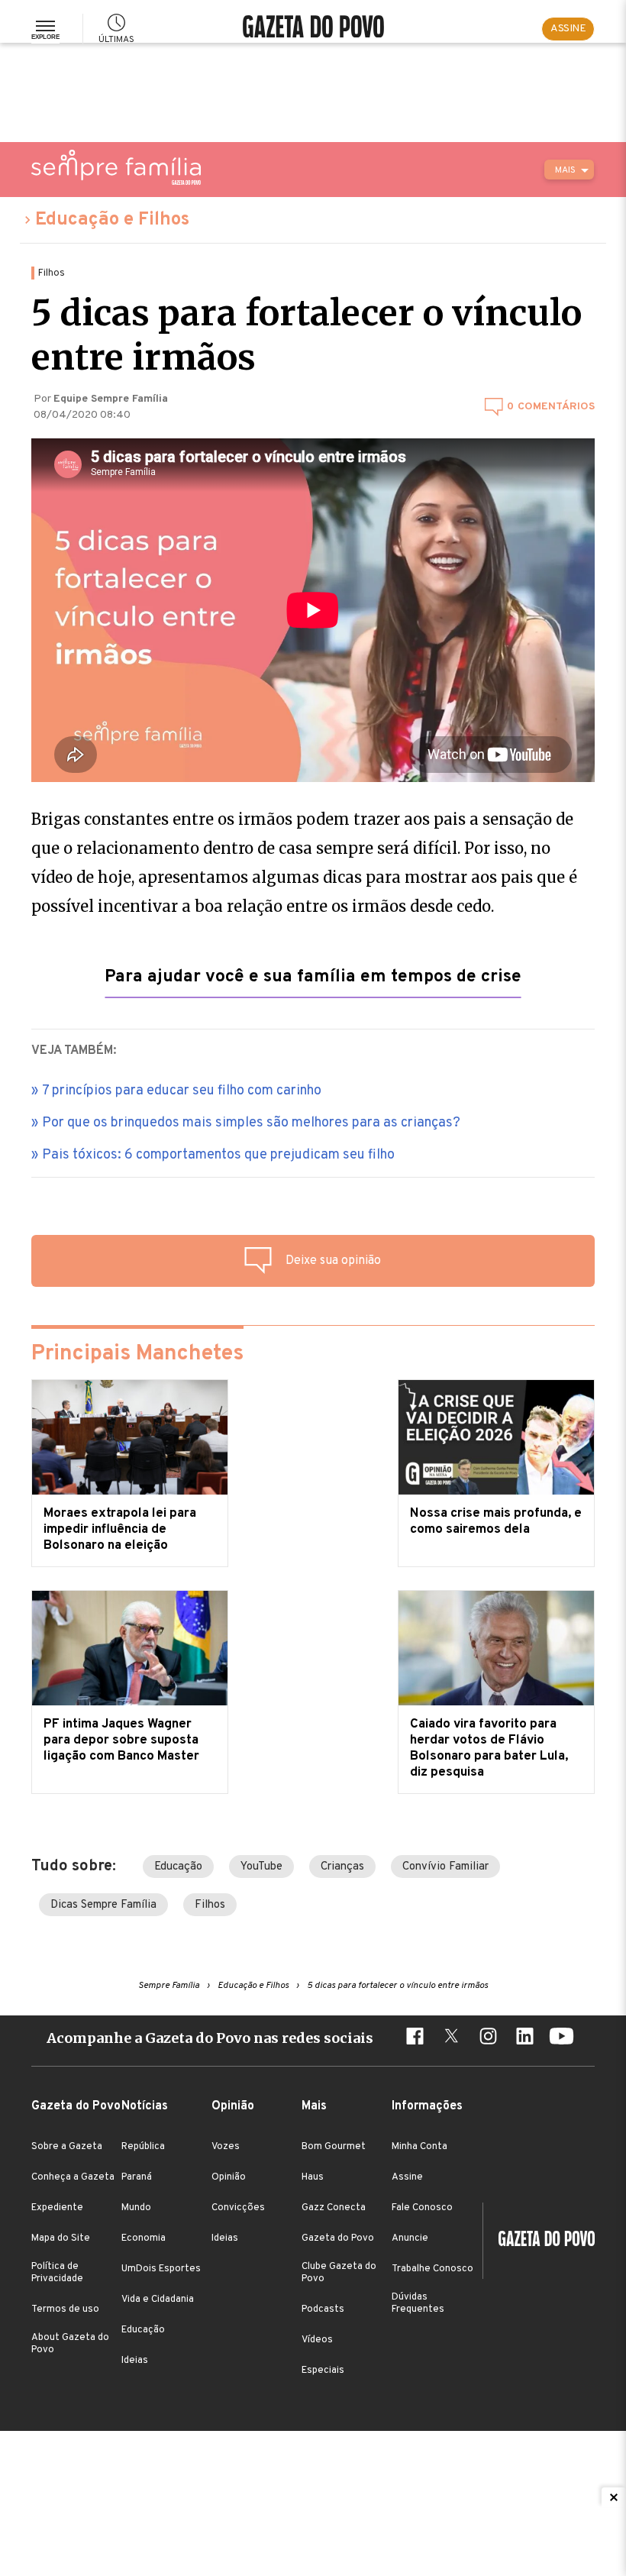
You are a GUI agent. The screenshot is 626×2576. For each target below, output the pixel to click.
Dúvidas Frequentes (418, 2303)
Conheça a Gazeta (73, 2177)
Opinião (229, 2177)
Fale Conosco (422, 2208)
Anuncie (410, 2238)
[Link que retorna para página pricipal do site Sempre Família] (116, 167)
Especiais (323, 2371)
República (143, 2147)
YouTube (261, 1867)
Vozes (226, 2147)
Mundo (136, 2208)
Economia (144, 2238)
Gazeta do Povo (338, 2238)
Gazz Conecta (334, 2208)
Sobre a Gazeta (67, 2147)
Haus (313, 2177)
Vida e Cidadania (158, 2300)
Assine (407, 2177)
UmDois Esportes (161, 2269)
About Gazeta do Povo (70, 2344)
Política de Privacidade (57, 2273)
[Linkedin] (524, 2038)
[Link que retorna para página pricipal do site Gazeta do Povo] (313, 29)
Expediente (57, 2208)
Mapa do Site (61, 2238)
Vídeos (317, 2340)
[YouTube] (561, 2038)
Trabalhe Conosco (432, 2269)
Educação (178, 1867)
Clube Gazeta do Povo (339, 2273)
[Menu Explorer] (45, 29)
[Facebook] (415, 2038)
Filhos (210, 1905)
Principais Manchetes (137, 1354)
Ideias (135, 2361)
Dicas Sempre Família (103, 1905)
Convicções (238, 2208)
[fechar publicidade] (614, 2497)
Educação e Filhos (112, 220)
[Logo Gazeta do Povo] (539, 2241)
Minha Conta (419, 2147)
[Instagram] (488, 2038)
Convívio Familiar (445, 1867)
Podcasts (323, 2309)
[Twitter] (451, 2038)
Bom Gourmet (334, 2147)
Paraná (137, 2177)
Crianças (342, 1867)
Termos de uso (65, 2309)
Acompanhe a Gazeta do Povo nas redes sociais (210, 2038)
